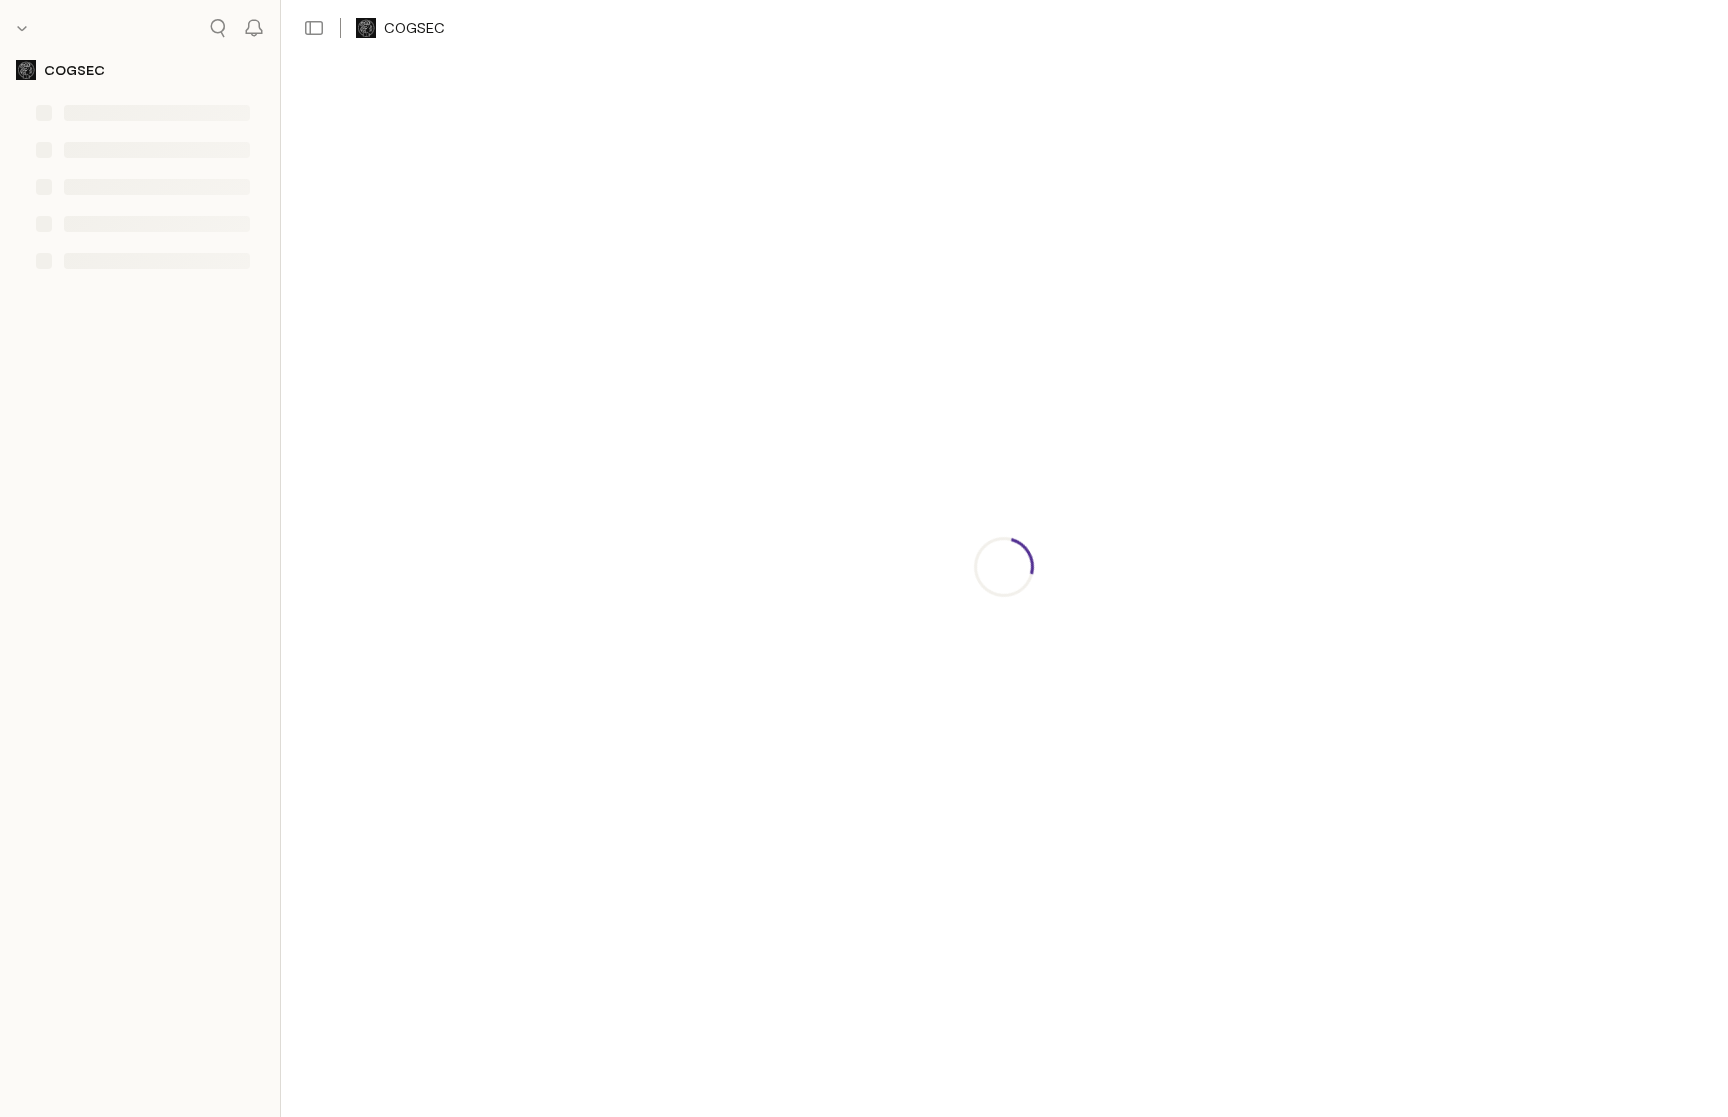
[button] (314, 28)
